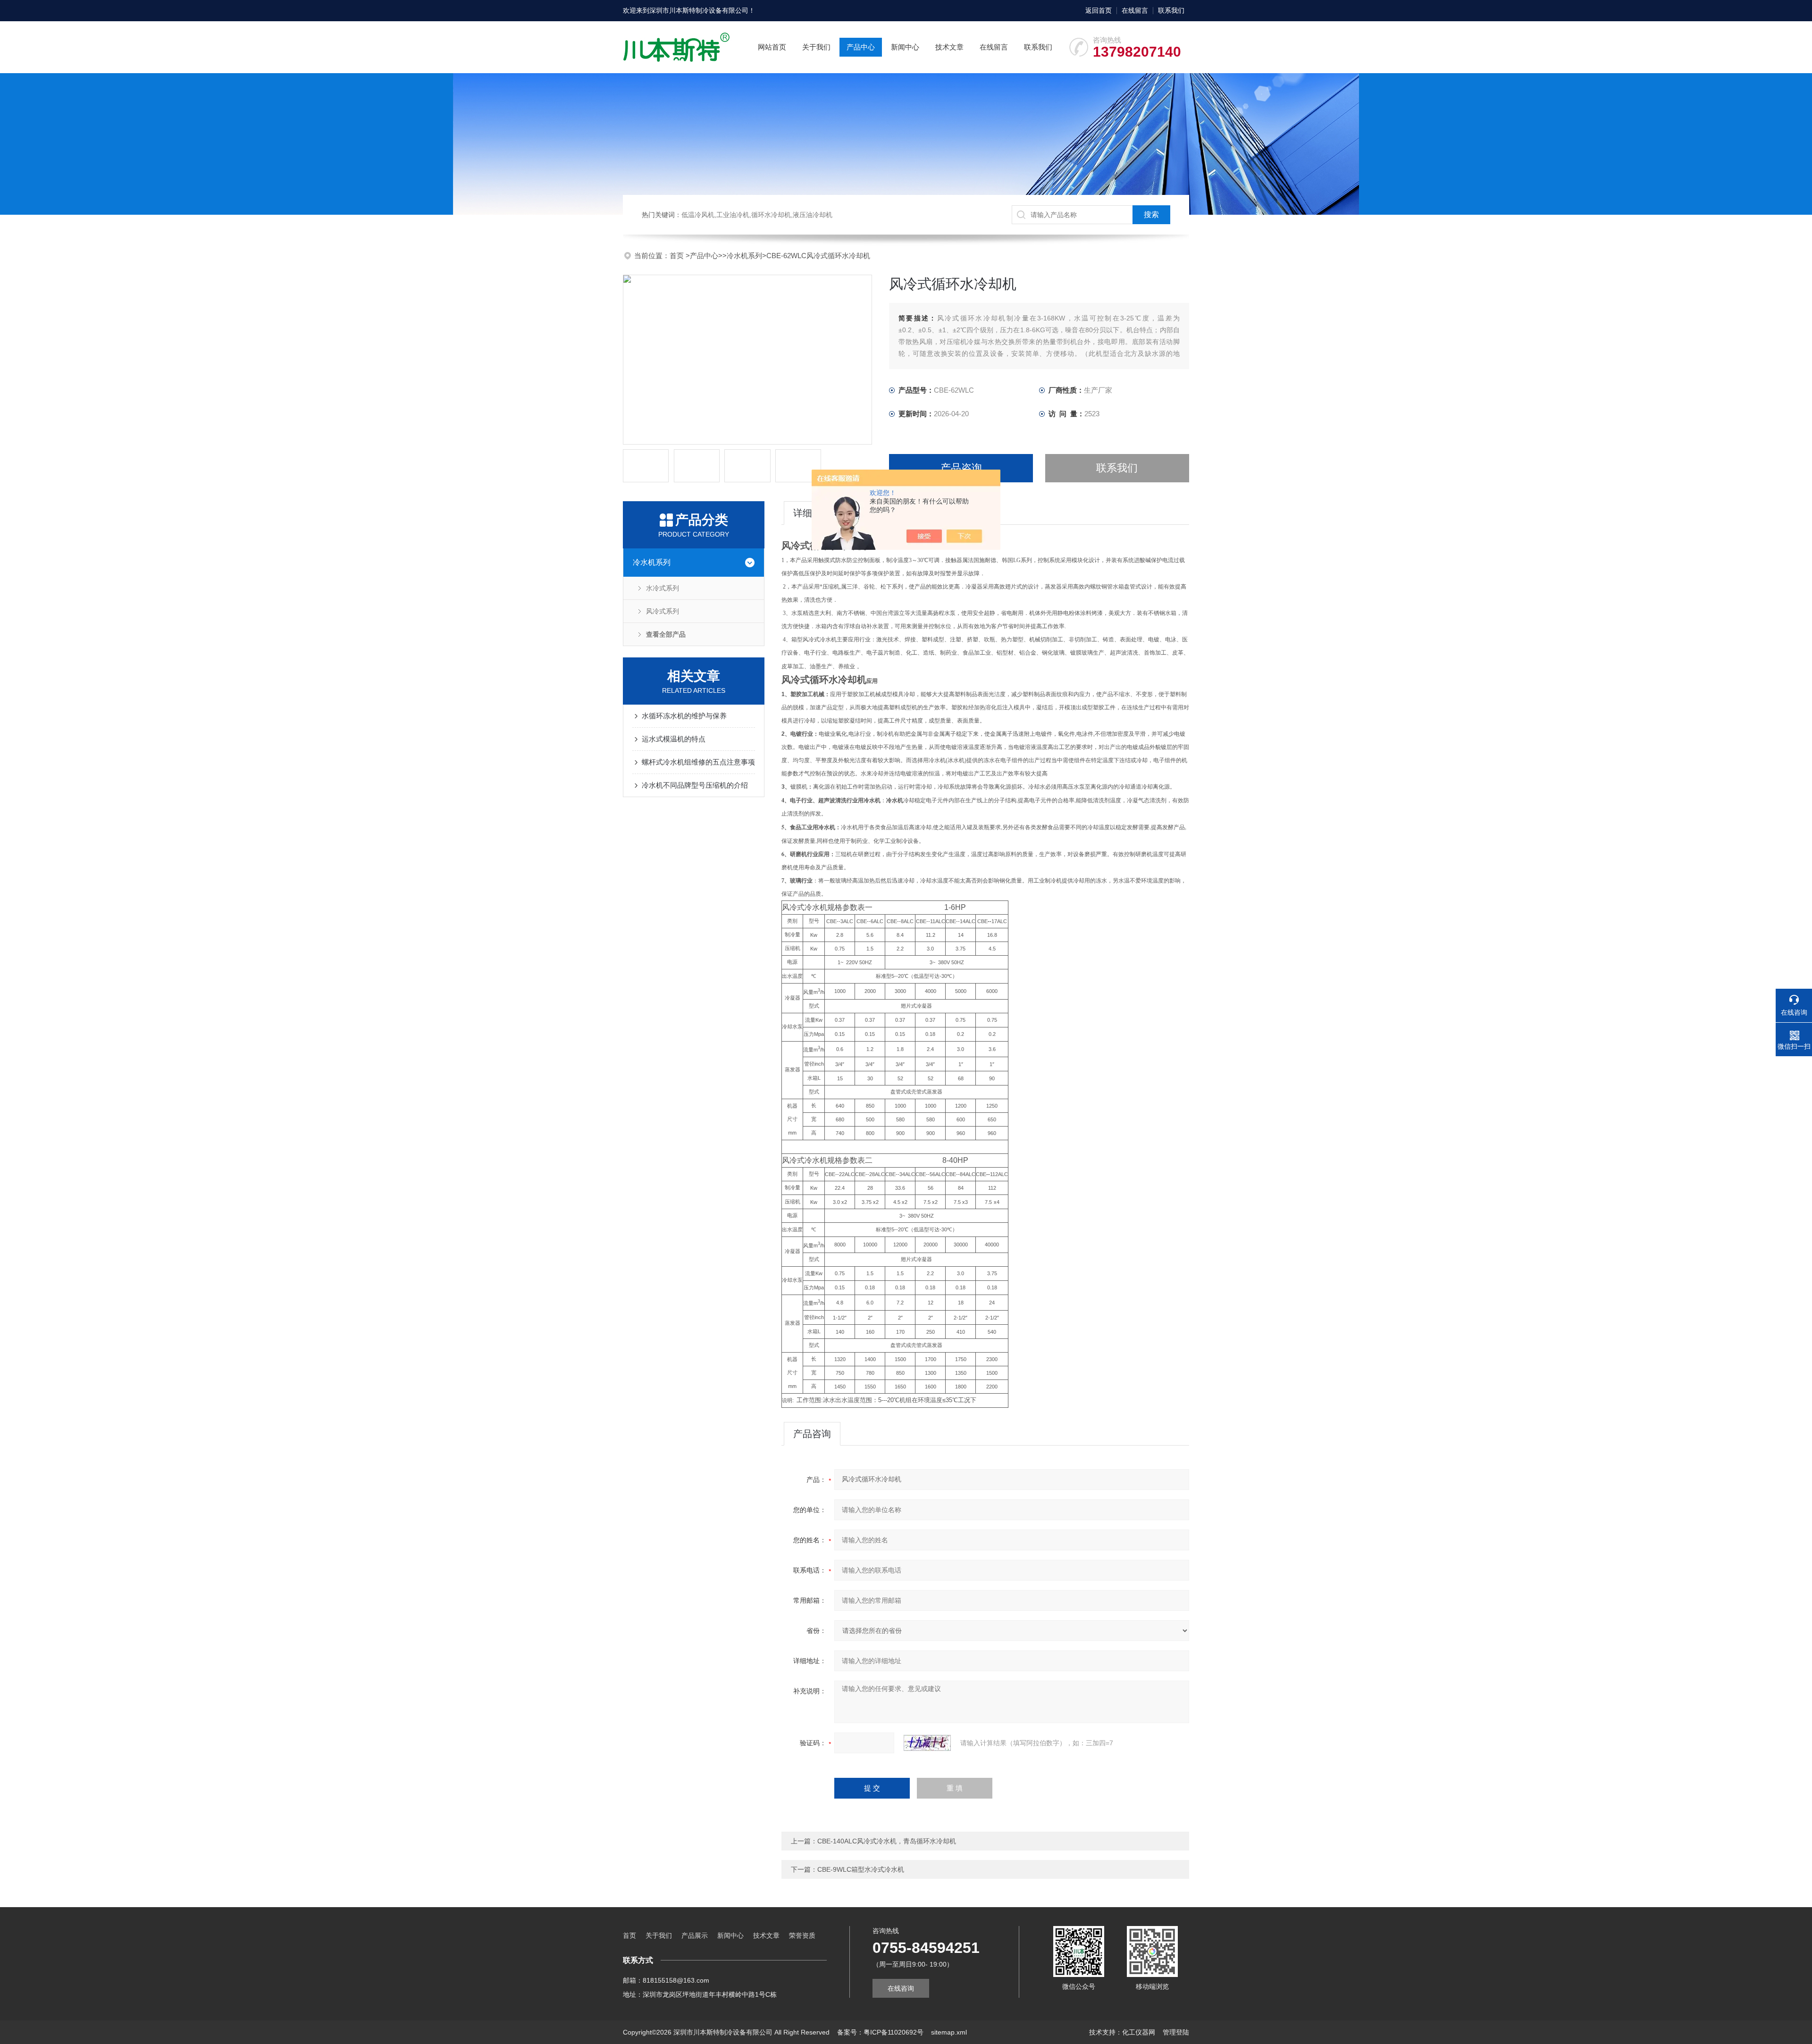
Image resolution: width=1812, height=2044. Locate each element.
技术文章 (949, 47)
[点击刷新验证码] (927, 1743)
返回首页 (1099, 10)
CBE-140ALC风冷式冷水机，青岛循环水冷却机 (887, 1841)
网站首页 (772, 47)
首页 (678, 256)
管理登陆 (1176, 2032)
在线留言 (1135, 10)
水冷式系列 (663, 588)
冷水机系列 (744, 256)
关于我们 (816, 47)
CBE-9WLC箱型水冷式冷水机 (861, 1869)
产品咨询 (961, 468)
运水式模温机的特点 (674, 739)
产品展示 (695, 1935)
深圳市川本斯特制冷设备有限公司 (699, 10)
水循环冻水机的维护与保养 (684, 716)
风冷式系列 (663, 611)
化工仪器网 (1139, 2032)
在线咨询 (901, 1988)
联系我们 (1171, 10)
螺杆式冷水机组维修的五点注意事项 (698, 762)
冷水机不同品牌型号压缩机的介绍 (695, 785)
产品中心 (861, 47)
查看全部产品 (666, 634)
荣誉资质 (802, 1935)
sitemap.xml (949, 2032)
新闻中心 (905, 47)
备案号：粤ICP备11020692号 (880, 2032)
